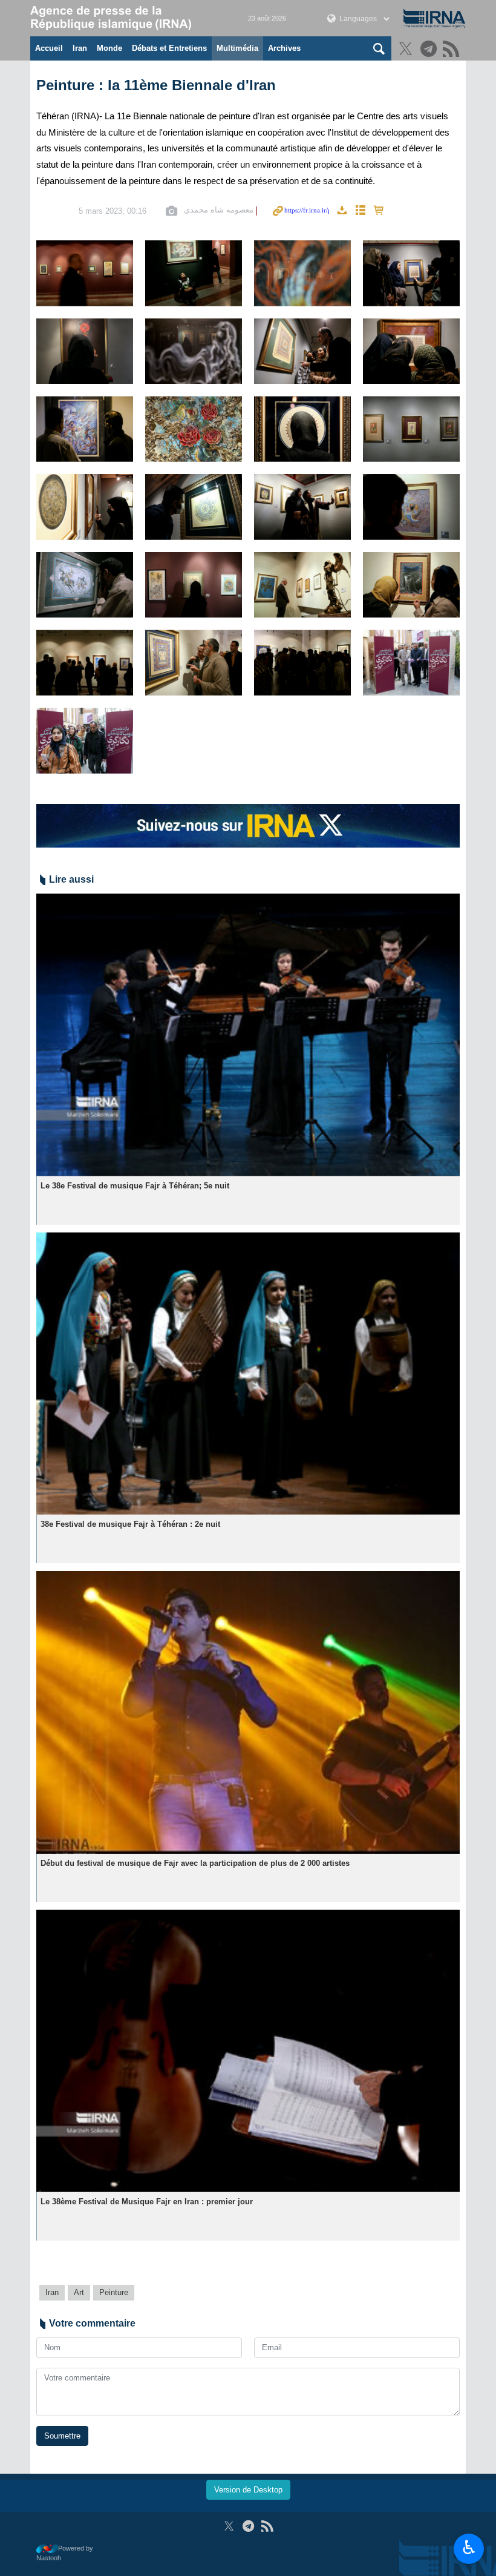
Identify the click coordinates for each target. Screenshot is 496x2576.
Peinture (114, 2292)
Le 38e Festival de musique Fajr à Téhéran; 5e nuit (135, 1186)
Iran (80, 48)
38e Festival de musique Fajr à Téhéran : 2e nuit (130, 1524)
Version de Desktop (248, 2490)
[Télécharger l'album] (342, 211)
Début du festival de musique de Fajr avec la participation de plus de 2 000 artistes (195, 1863)
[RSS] (453, 50)
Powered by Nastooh (65, 2553)
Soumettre (62, 2436)
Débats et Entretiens (169, 48)
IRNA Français (127, 18)
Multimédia (237, 48)
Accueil (49, 48)
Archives (284, 48)
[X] (407, 50)
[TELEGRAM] (430, 50)
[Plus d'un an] (248, 1035)
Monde (109, 48)
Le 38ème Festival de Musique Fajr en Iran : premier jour (147, 2202)
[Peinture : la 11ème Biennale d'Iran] (85, 273)
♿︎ (469, 2548)
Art (79, 2292)
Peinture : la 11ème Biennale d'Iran (156, 85)
